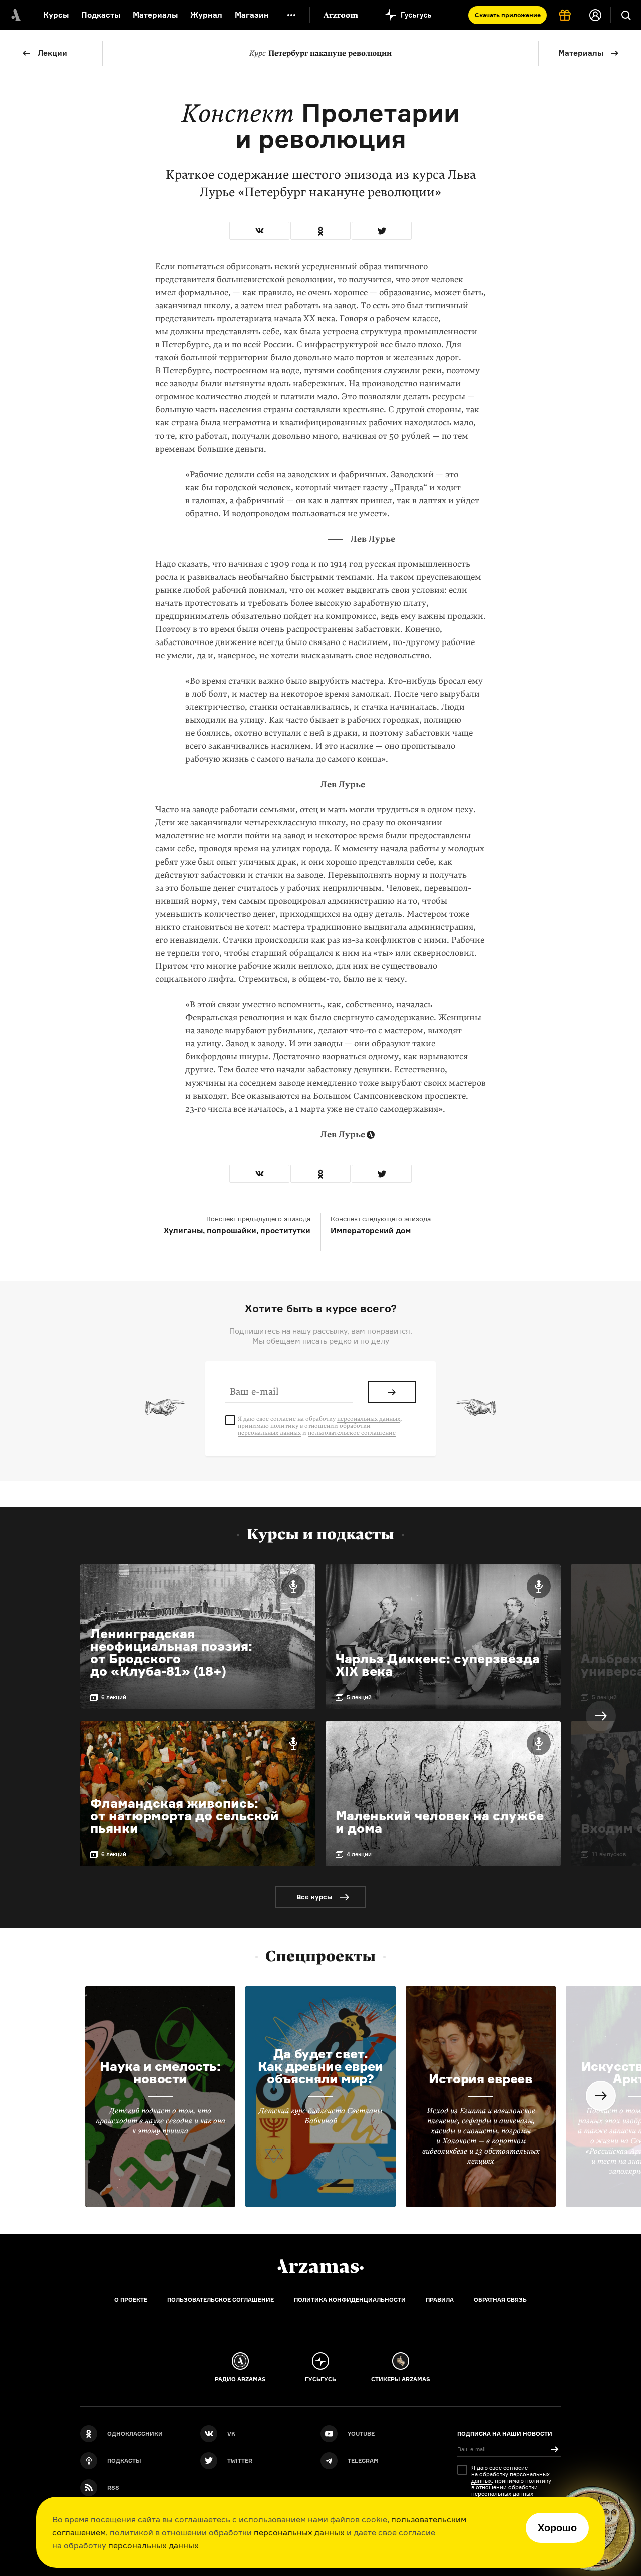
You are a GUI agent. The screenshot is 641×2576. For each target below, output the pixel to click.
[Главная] (320, 2266)
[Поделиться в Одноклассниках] (320, 231)
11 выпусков (609, 1854)
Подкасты (101, 15)
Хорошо (557, 2528)
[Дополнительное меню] (291, 15)
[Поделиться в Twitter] (382, 231)
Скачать (508, 15)
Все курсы (314, 1897)
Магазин (252, 15)
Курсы (56, 15)
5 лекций (359, 1697)
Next (601, 1716)
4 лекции (359, 1854)
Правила (440, 2300)
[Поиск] (626, 15)
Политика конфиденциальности (350, 2300)
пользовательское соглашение (352, 1433)
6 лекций (114, 1697)
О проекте (131, 2300)
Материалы (155, 15)
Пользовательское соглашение (221, 2300)
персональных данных (299, 2532)
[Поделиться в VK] (259, 231)
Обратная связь (500, 2300)
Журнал (206, 15)
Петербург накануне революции (320, 53)
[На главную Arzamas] (15, 15)
